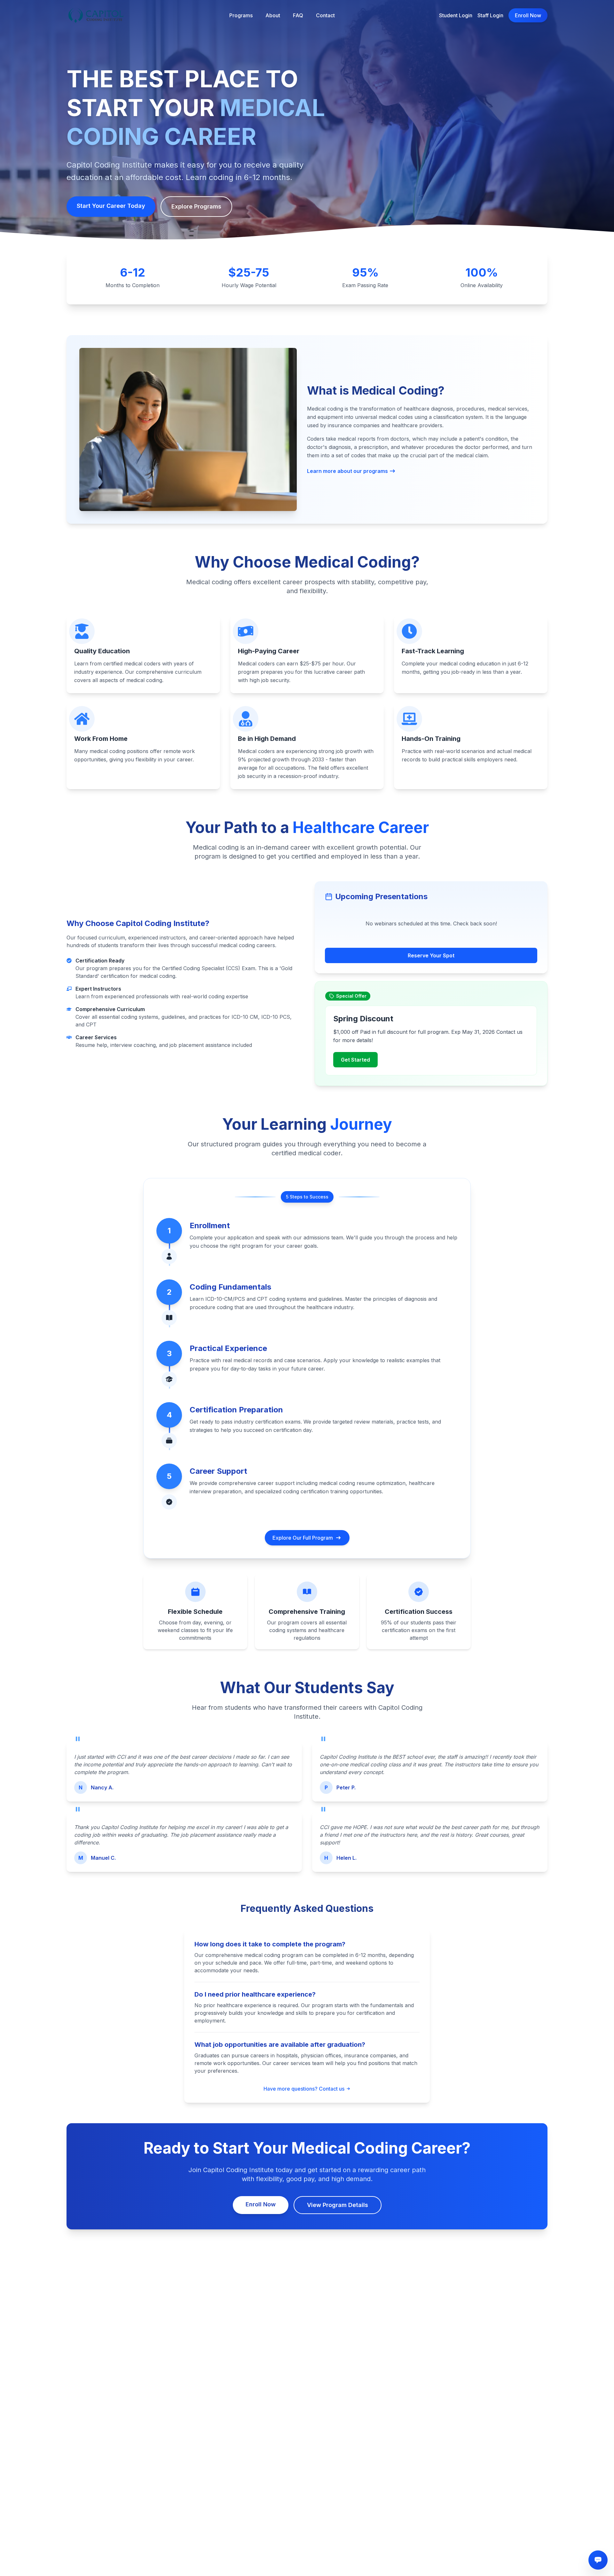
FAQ (298, 15)
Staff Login (490, 15)
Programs (241, 15)
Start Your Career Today (111, 206)
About (273, 15)
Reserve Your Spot (431, 955)
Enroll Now (528, 15)
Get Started (355, 1060)
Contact (325, 15)
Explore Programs (196, 206)
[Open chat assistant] (598, 2560)
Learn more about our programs (347, 471)
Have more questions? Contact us (304, 2089)
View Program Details (338, 2205)
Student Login (456, 15)
